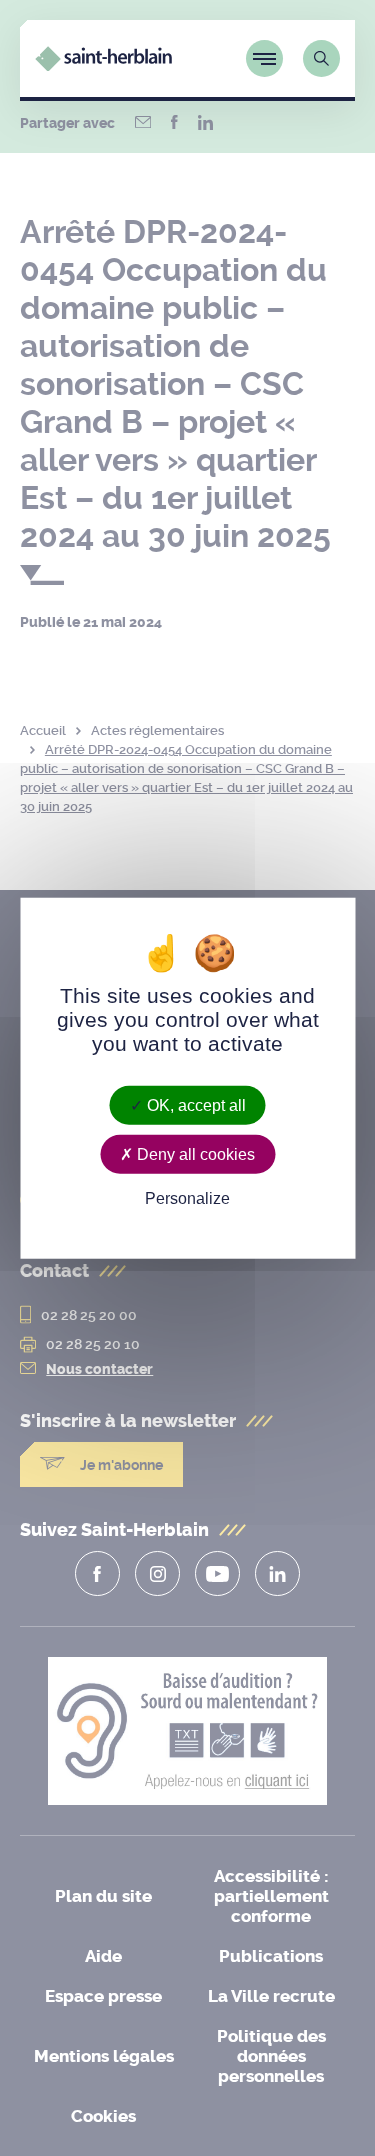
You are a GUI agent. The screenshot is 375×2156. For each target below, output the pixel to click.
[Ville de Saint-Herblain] (103, 65)
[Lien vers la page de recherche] (321, 58)
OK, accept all (194, 1105)
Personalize (187, 1198)
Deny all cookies (194, 1154)
